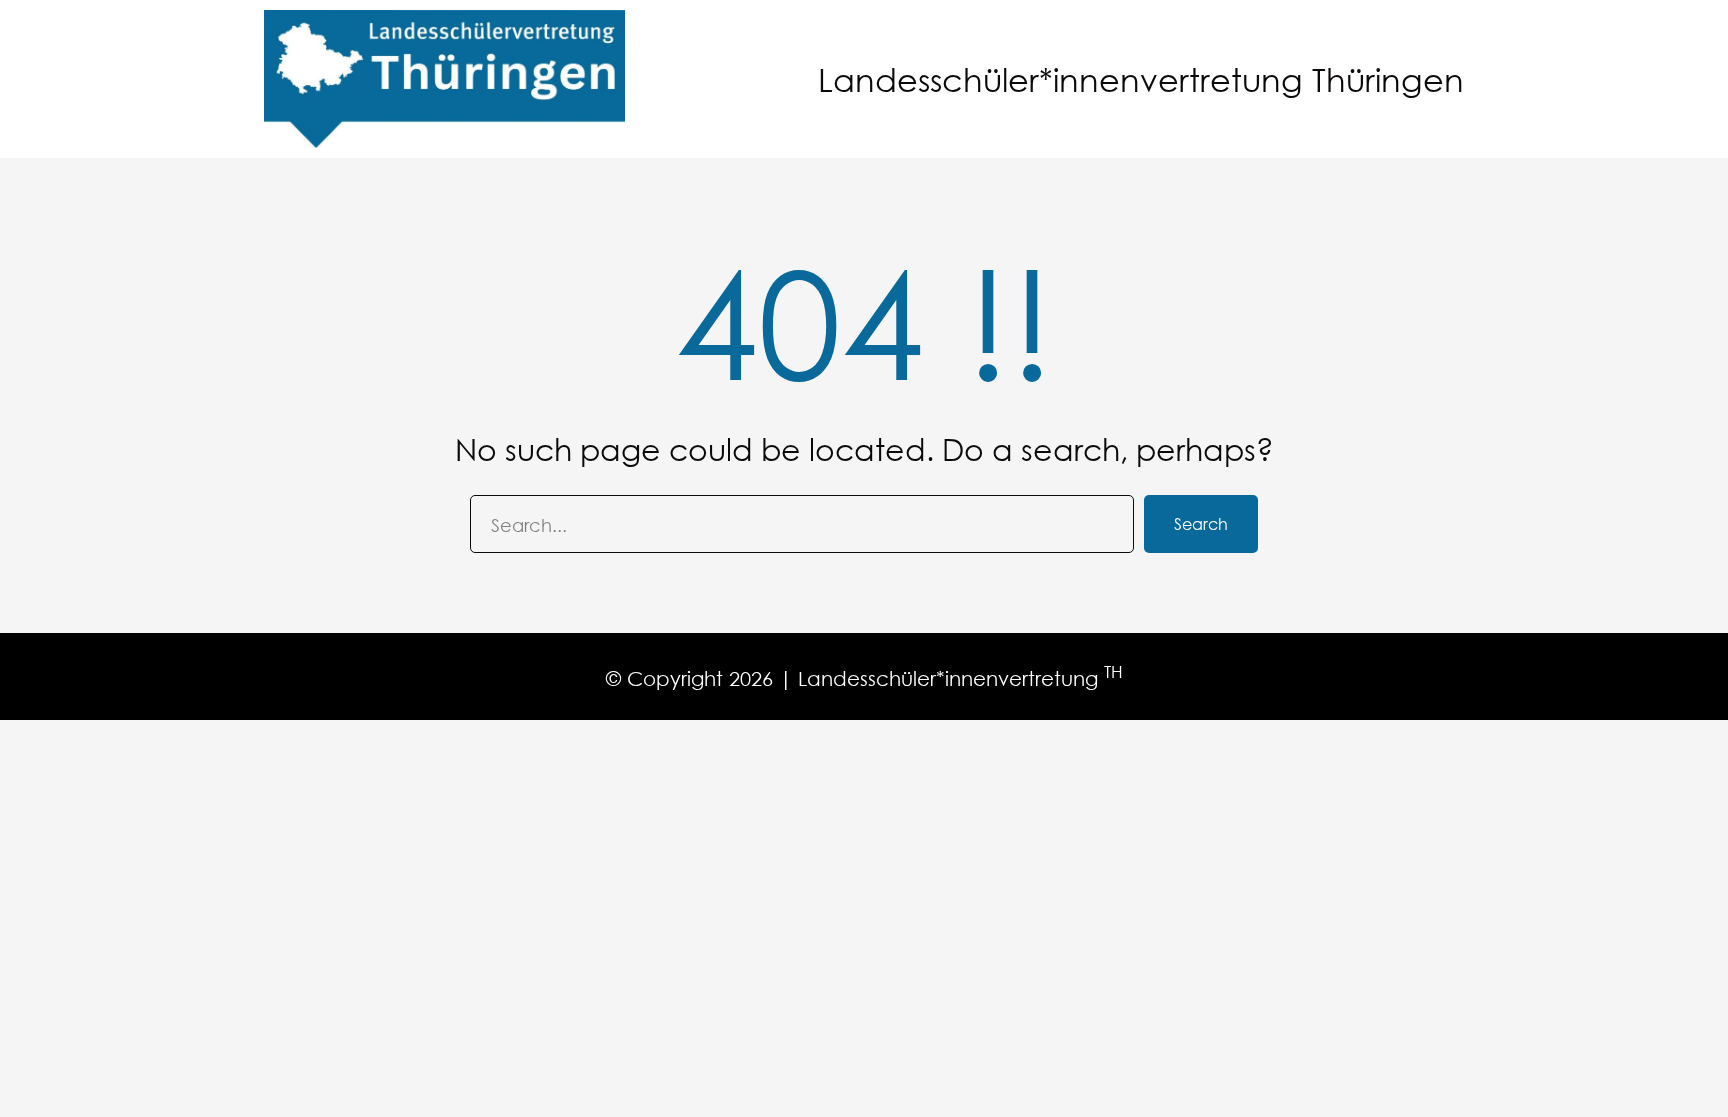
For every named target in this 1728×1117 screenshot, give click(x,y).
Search (1201, 523)
